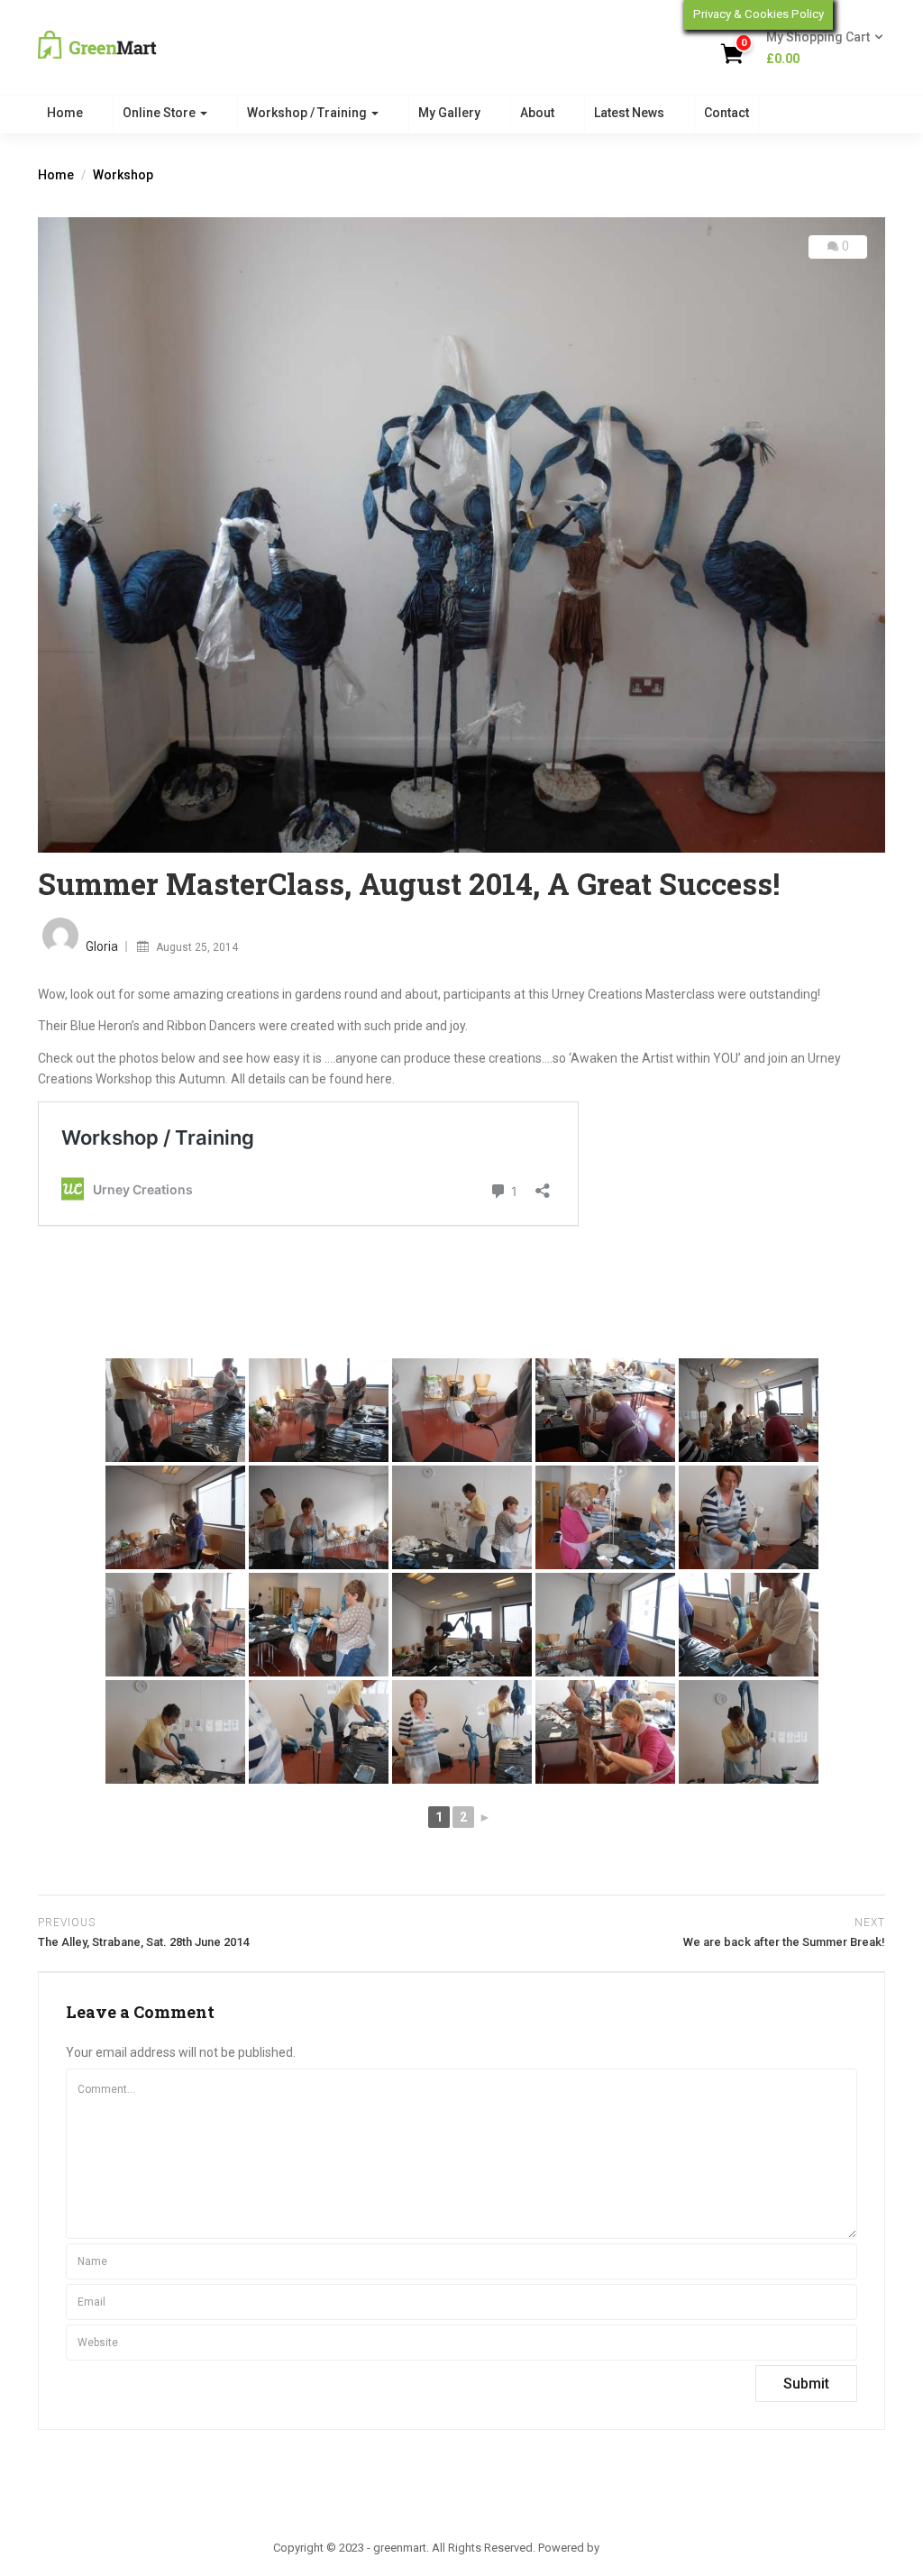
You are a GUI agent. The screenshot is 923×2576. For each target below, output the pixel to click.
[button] (819, 49)
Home (65, 113)
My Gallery (449, 113)
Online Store (160, 113)
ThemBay (626, 2548)
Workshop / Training (308, 113)
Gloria (102, 946)
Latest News (629, 113)
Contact (727, 113)
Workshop (123, 175)
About (537, 113)
